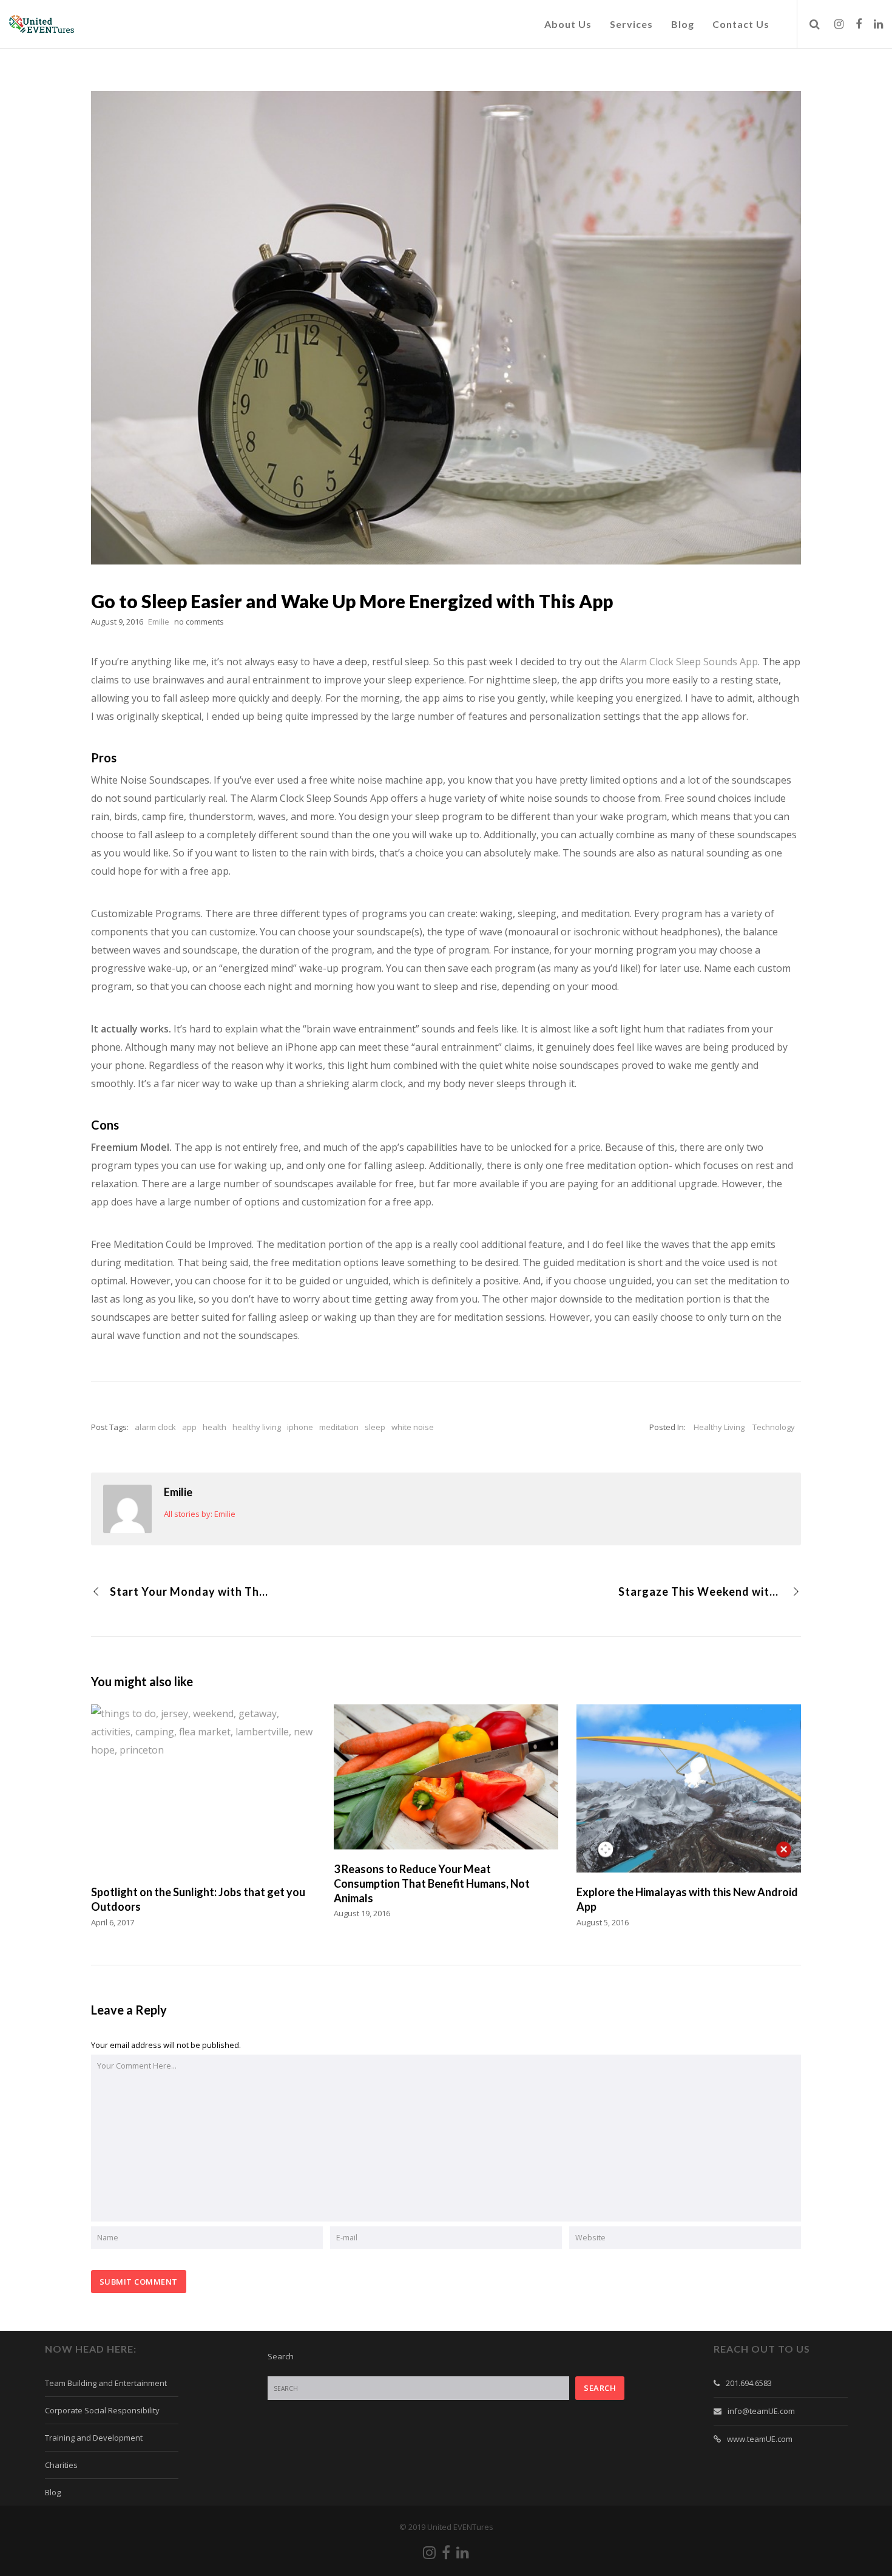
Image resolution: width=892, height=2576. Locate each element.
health (215, 1427)
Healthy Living (719, 1427)
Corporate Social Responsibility (102, 2410)
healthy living (257, 1427)
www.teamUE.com (760, 2439)
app (189, 1427)
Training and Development (94, 2438)
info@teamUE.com (761, 2411)
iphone (300, 1427)
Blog (53, 2492)
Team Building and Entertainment (106, 2383)
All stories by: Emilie (200, 1514)
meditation (339, 1427)
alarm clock (155, 1427)
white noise (413, 1427)
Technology (774, 1427)
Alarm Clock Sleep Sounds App (689, 662)
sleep (375, 1427)
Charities (61, 2465)
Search (281, 2356)
